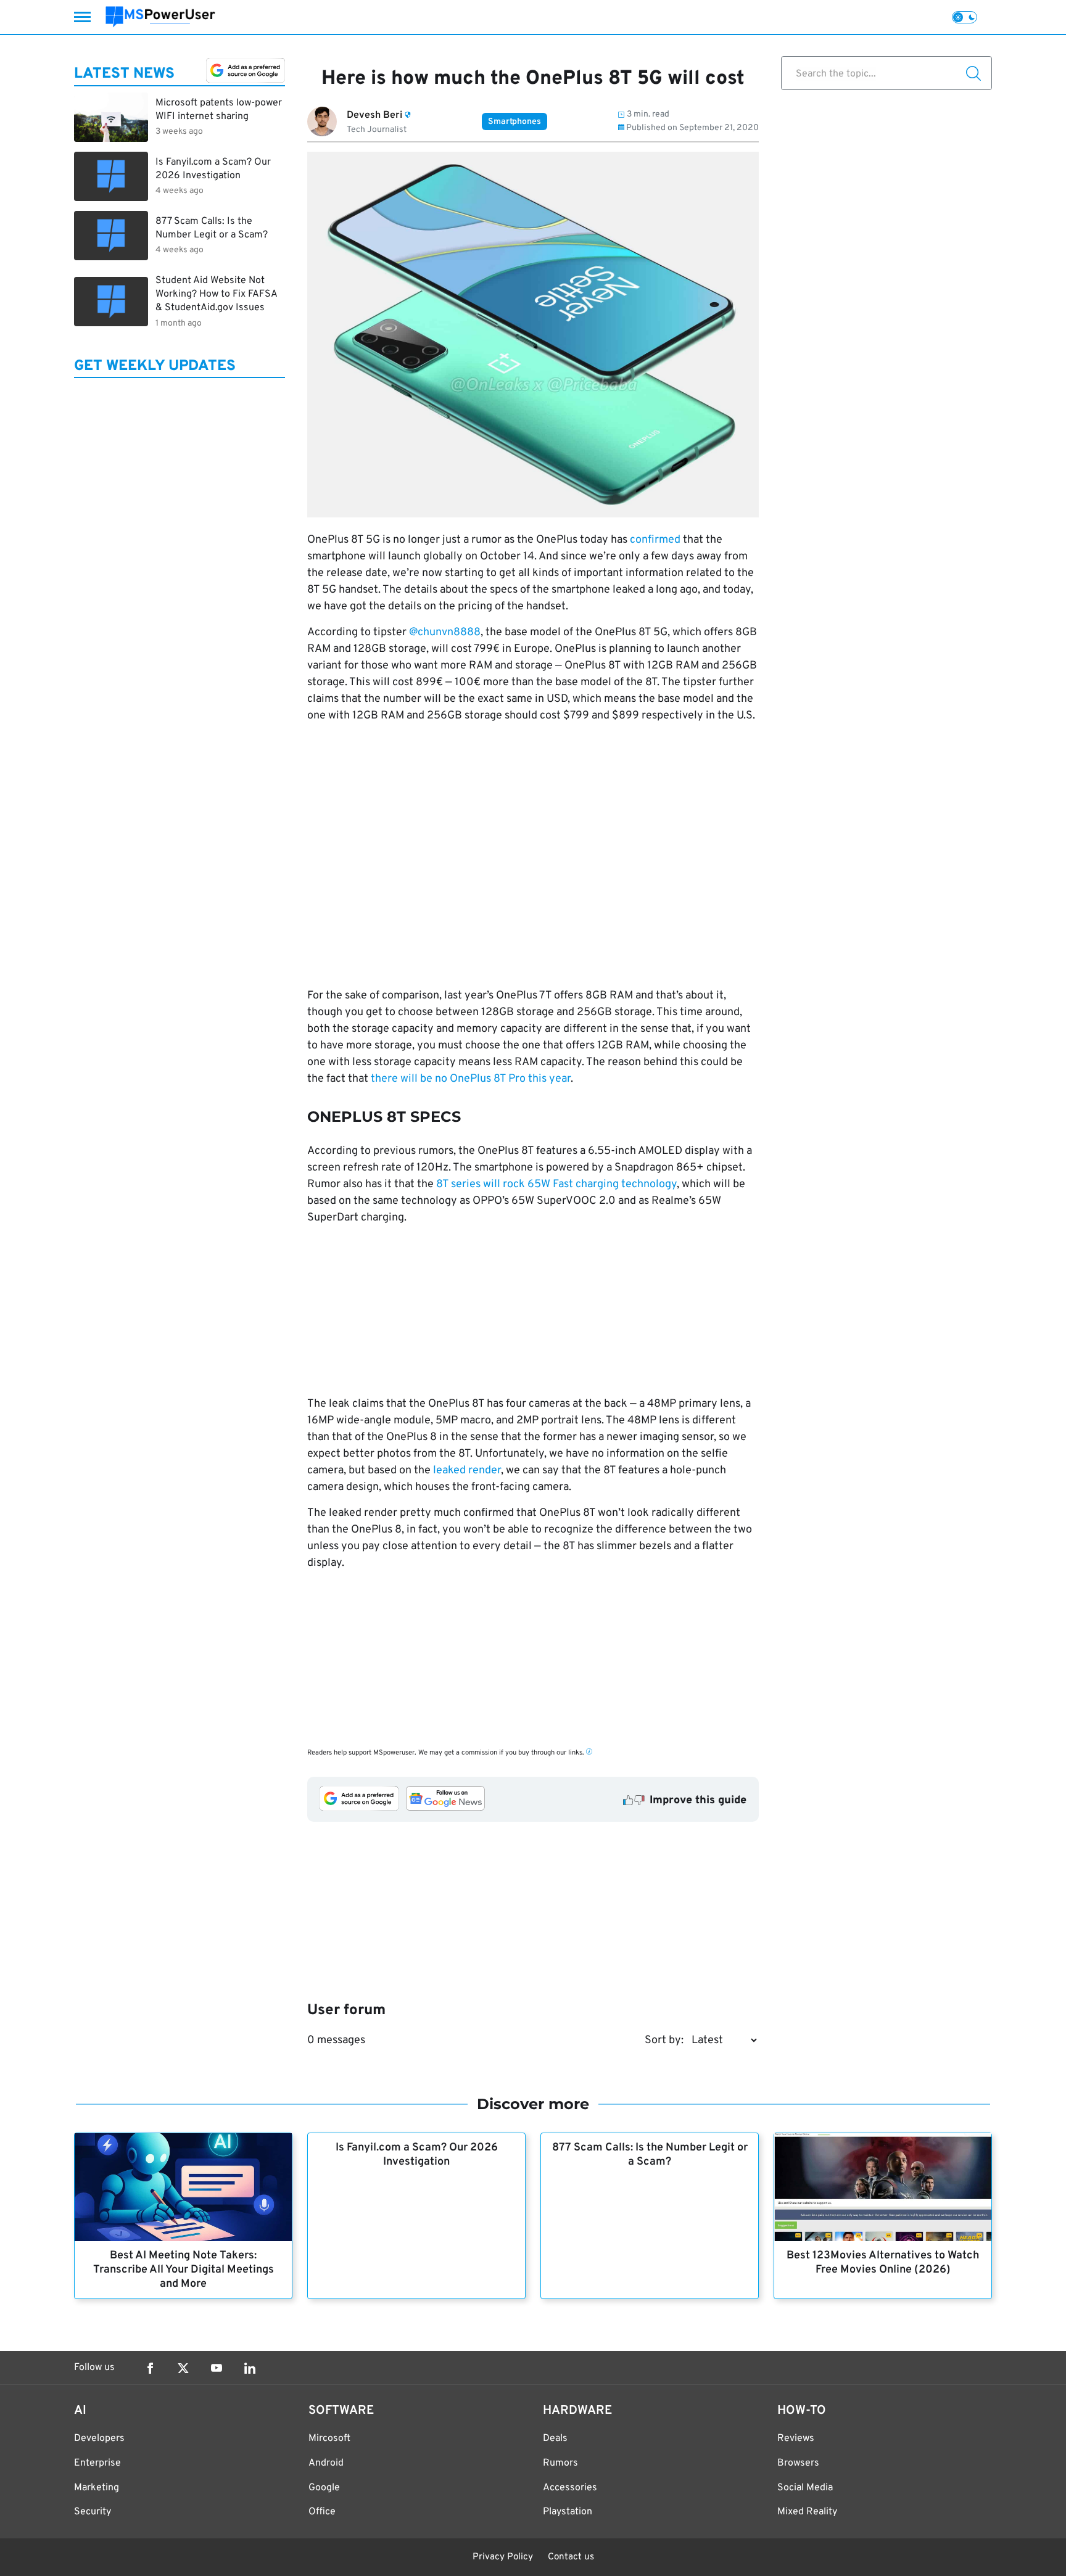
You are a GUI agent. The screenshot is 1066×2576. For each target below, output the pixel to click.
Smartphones (514, 122)
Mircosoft (329, 2438)
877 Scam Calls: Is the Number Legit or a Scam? (650, 2155)
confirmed (655, 540)
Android (326, 2463)
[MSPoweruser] (160, 17)
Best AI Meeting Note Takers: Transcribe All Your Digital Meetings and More (184, 2270)
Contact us (571, 2557)
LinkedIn (250, 2368)
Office (322, 2512)
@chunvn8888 (445, 632)
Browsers (798, 2463)
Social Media (805, 2488)
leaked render (467, 1471)
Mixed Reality (807, 2512)
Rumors (560, 2463)
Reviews (796, 2438)
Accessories (570, 2488)
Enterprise (97, 2463)
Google (324, 2488)
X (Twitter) (183, 2368)
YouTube (217, 2368)
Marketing (97, 2488)
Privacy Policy (503, 2557)
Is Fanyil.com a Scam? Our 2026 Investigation (417, 2155)
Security (93, 2512)
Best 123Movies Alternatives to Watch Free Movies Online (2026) (883, 2263)
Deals (555, 2438)
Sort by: (664, 2040)
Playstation (568, 2512)
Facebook (150, 2368)
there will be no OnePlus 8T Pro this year (471, 1079)
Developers (99, 2438)
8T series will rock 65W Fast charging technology (556, 1184)
